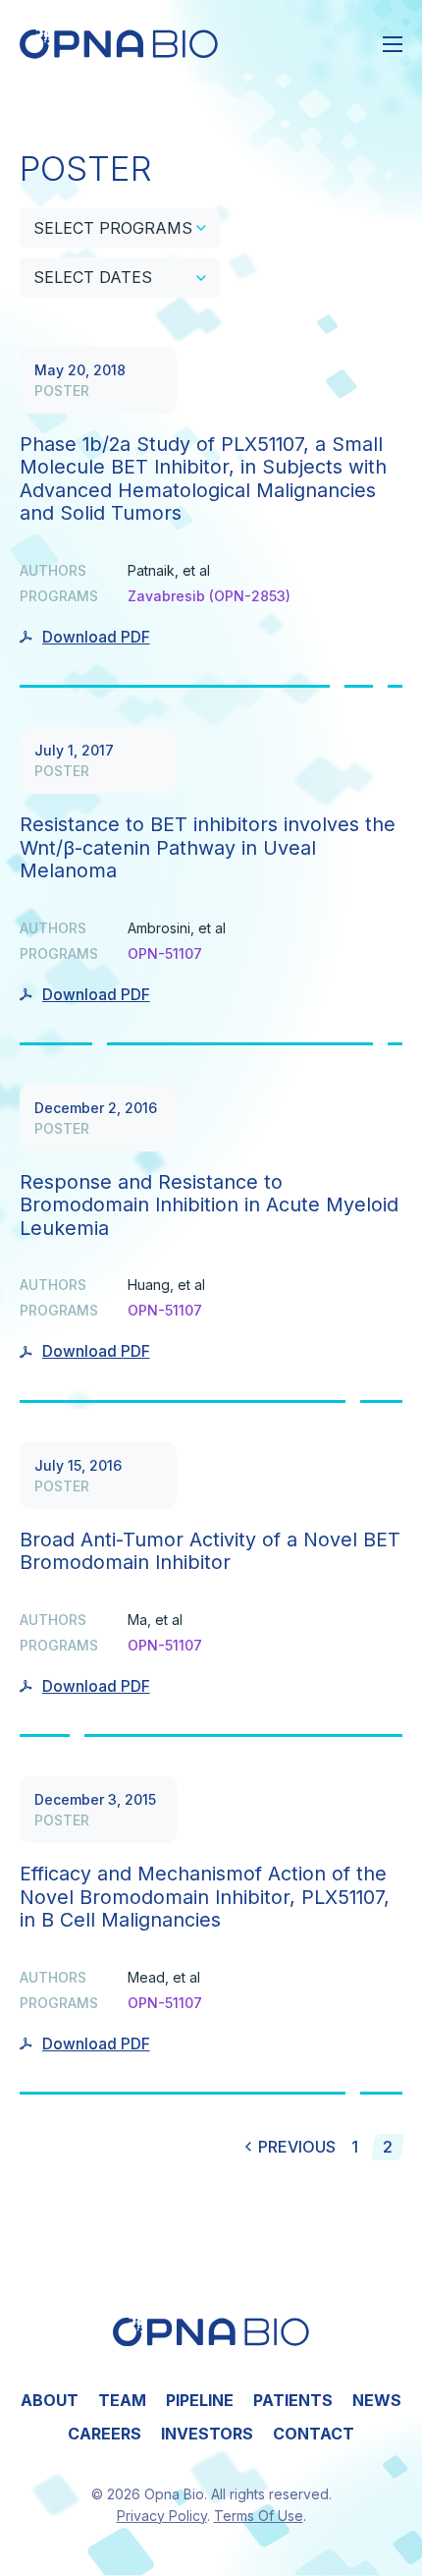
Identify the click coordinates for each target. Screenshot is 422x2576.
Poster (62, 391)
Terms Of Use (259, 2516)
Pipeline (200, 2400)
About (50, 2400)
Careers (105, 2434)
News (377, 2400)
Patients (293, 2400)
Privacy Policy (162, 2516)
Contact (314, 2434)
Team (122, 2400)
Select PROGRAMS (113, 228)
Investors (207, 2434)
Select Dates (93, 277)
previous (297, 2147)
